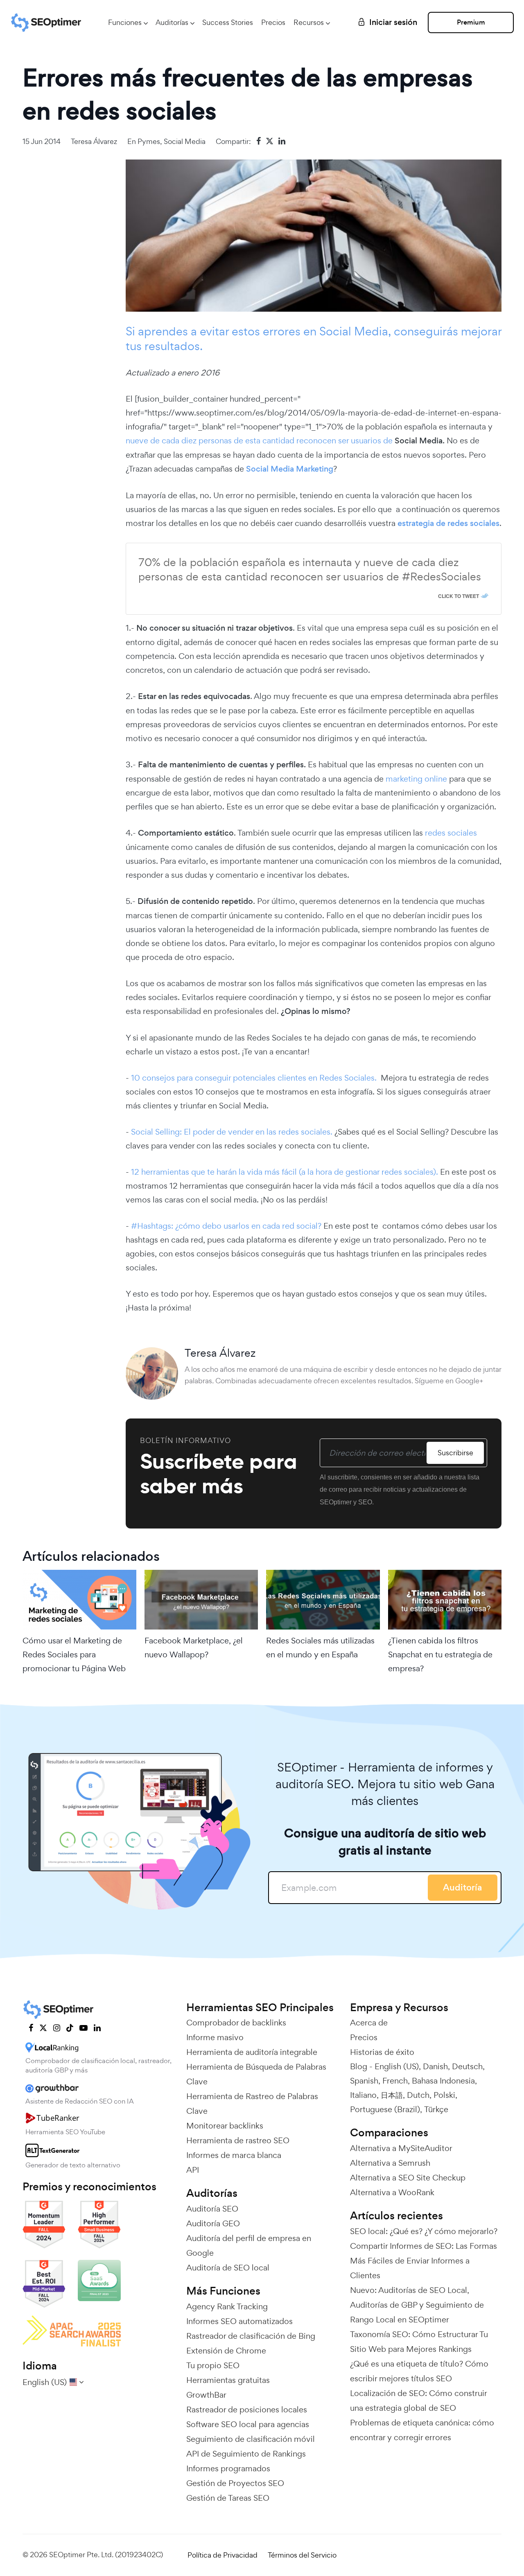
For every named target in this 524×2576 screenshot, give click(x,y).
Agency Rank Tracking (227, 2306)
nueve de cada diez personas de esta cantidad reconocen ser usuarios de (260, 441)
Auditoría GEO (213, 2223)
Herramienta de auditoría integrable (252, 2052)
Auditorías (172, 22)
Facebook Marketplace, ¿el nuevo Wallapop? (194, 1648)
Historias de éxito (382, 2052)
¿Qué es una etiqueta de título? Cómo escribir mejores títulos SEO (419, 2371)
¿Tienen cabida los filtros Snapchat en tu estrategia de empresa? (440, 1654)
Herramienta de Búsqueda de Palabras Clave (256, 2074)
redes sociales (451, 833)
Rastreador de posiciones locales (247, 2410)
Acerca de (369, 2023)
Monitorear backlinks (225, 2126)
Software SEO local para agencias (248, 2424)
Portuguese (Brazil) (385, 2109)
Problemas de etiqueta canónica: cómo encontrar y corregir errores (422, 2430)
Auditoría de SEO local (228, 2268)
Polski (444, 2095)
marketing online (415, 779)
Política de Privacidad (222, 2555)
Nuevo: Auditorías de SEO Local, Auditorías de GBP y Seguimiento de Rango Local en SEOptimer (417, 2305)
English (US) (397, 2066)
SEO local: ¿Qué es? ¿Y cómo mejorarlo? (424, 2231)
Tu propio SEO (213, 2365)
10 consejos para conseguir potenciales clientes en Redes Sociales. (255, 1078)
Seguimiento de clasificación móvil (251, 2439)
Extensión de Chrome (226, 2351)
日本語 (392, 2095)
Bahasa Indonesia (443, 2081)
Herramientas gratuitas (228, 2380)
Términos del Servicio (302, 2555)
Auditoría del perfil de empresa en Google (249, 2246)
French (395, 2081)
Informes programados (228, 2468)
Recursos (309, 22)
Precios (273, 22)
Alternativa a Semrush (390, 2163)
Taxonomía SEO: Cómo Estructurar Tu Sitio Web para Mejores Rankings (419, 2342)
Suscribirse (455, 1453)
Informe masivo (215, 2037)
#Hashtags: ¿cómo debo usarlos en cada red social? (226, 1226)
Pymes (149, 141)
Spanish (364, 2081)
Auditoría (463, 1887)
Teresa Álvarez (94, 141)
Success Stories (228, 22)
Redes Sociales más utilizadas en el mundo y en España (320, 1648)
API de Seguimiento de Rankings (246, 2454)
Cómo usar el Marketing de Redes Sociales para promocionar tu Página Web (74, 1654)
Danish (435, 2066)
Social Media (185, 141)
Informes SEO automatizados (239, 2321)
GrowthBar (206, 2395)
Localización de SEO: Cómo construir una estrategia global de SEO (418, 2401)
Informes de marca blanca (234, 2155)
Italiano (363, 2095)
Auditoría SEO (212, 2209)
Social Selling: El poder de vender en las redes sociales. (231, 1132)
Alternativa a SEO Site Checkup (408, 2178)
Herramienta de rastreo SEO (238, 2140)
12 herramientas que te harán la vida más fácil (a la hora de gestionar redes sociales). (285, 1172)
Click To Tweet (458, 596)
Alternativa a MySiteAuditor (401, 2148)
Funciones (125, 22)
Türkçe (436, 2109)
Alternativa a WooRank (392, 2192)
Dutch (418, 2095)
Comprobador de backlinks (236, 2023)
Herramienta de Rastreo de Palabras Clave (252, 2104)
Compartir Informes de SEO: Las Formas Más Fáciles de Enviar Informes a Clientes (423, 2261)
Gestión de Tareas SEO (228, 2498)
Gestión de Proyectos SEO (235, 2483)
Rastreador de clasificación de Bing (251, 2336)
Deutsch (467, 2066)
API (193, 2170)
